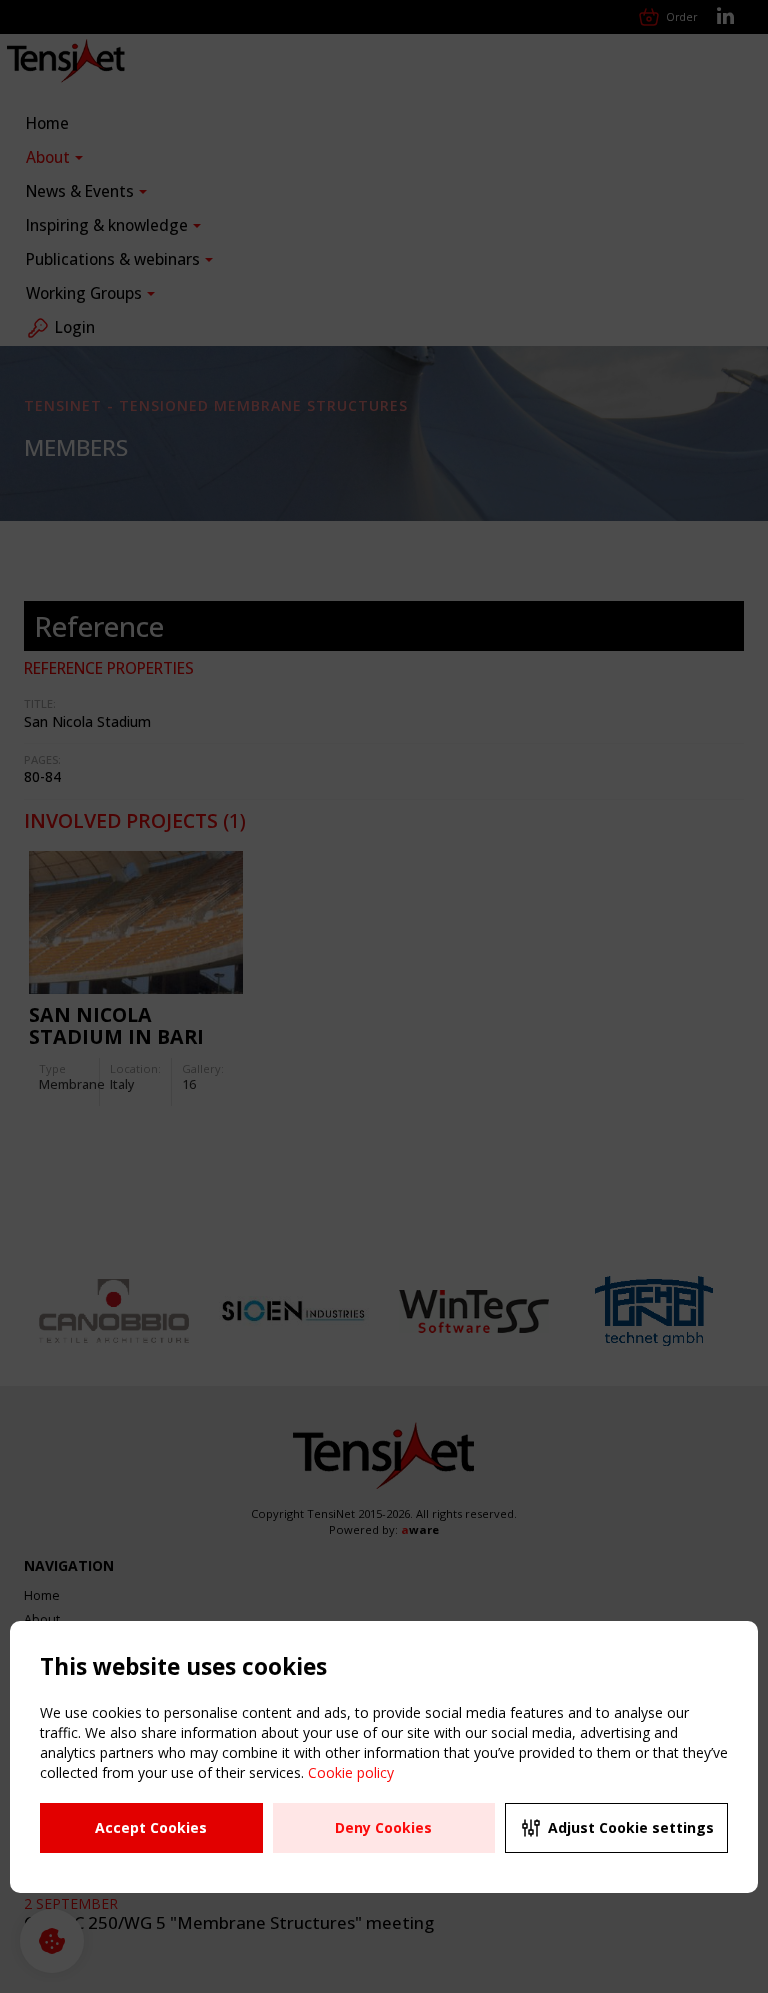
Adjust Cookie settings (631, 1827)
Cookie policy (351, 1772)
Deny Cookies (383, 1827)
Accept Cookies (151, 1827)
